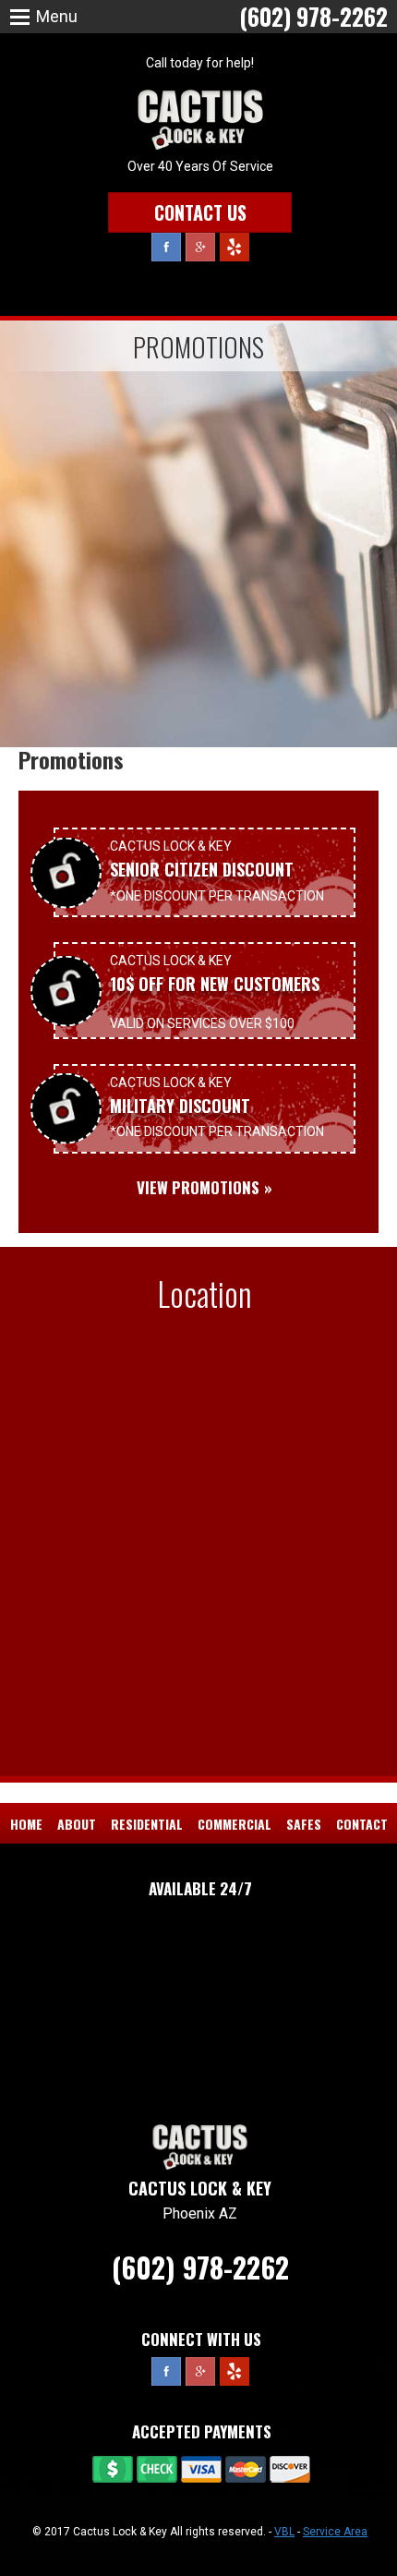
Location (205, 1293)
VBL (284, 2532)
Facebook (166, 247)
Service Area (335, 2532)
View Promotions (198, 1187)
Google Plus (200, 247)
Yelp (235, 247)
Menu (57, 16)
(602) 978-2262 (200, 2267)
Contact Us (200, 212)
